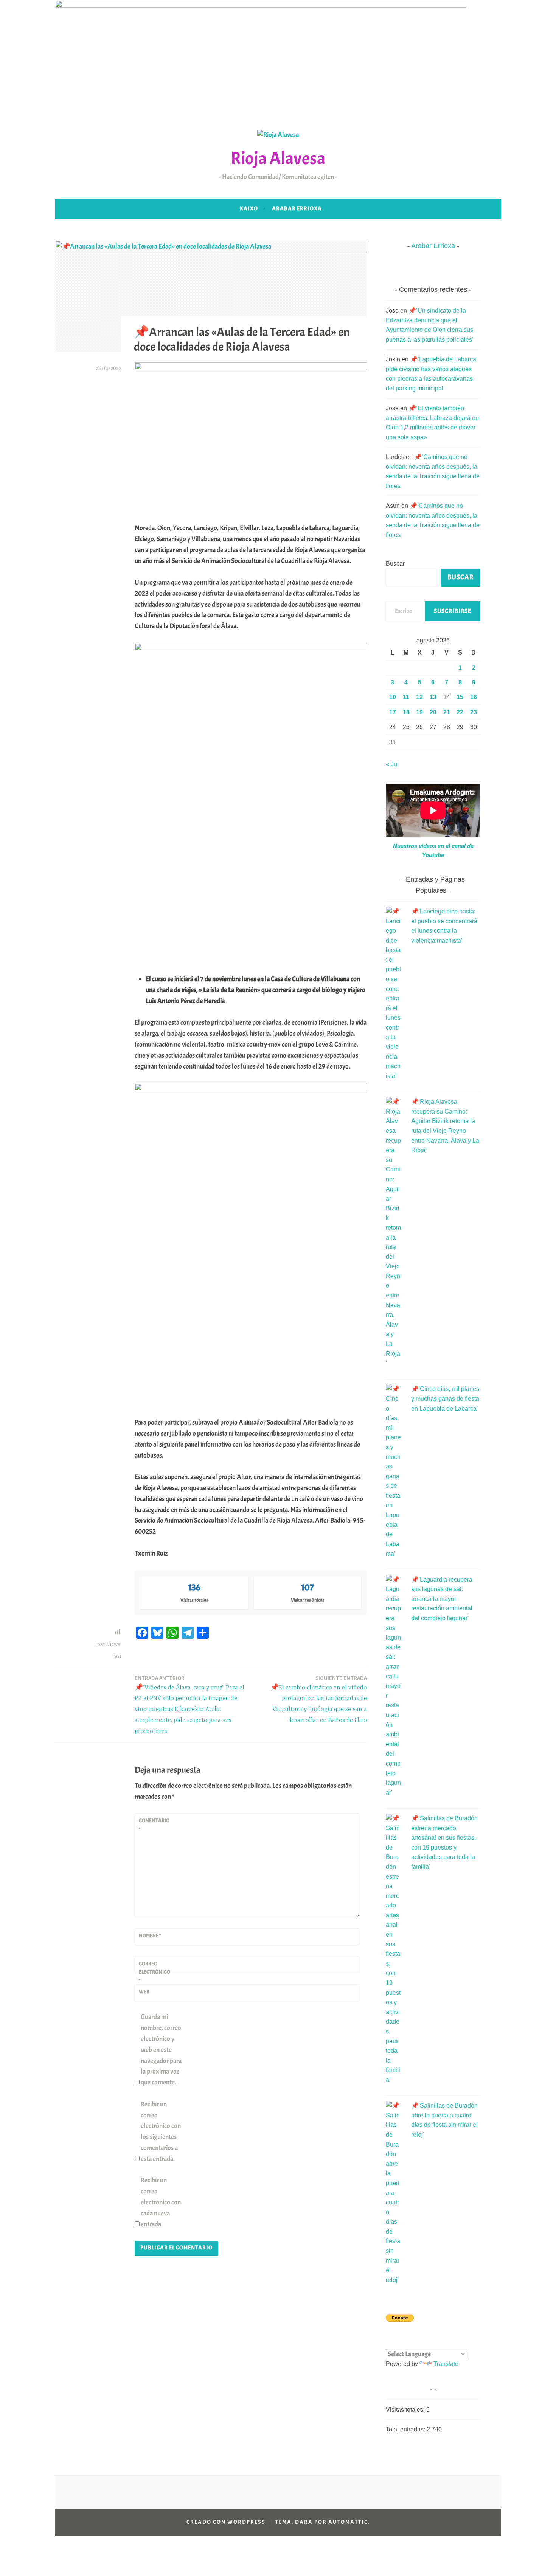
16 (474, 697)
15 (460, 697)
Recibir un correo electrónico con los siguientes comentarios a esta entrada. (161, 2132)
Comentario (154, 1825)
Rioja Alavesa (278, 158)
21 (447, 712)
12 (419, 697)
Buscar (395, 564)
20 (433, 712)
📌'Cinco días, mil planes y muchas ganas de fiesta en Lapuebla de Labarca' (445, 1398)
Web (144, 1992)
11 (406, 697)
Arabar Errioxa (297, 209)
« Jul (392, 764)
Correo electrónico (155, 1972)
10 (393, 697)
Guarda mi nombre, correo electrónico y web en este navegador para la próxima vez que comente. (161, 2050)
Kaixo (249, 209)
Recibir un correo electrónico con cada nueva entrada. (161, 2202)
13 (433, 697)
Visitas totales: (406, 2410)
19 (419, 712)
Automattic (348, 2522)
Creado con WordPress (226, 2522)
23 (474, 712)
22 (460, 712)
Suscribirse (453, 611)
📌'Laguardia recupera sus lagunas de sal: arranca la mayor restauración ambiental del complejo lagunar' (442, 1599)
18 (406, 712)
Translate (446, 2364)
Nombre (150, 1936)
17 (393, 712)
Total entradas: (406, 2429)
